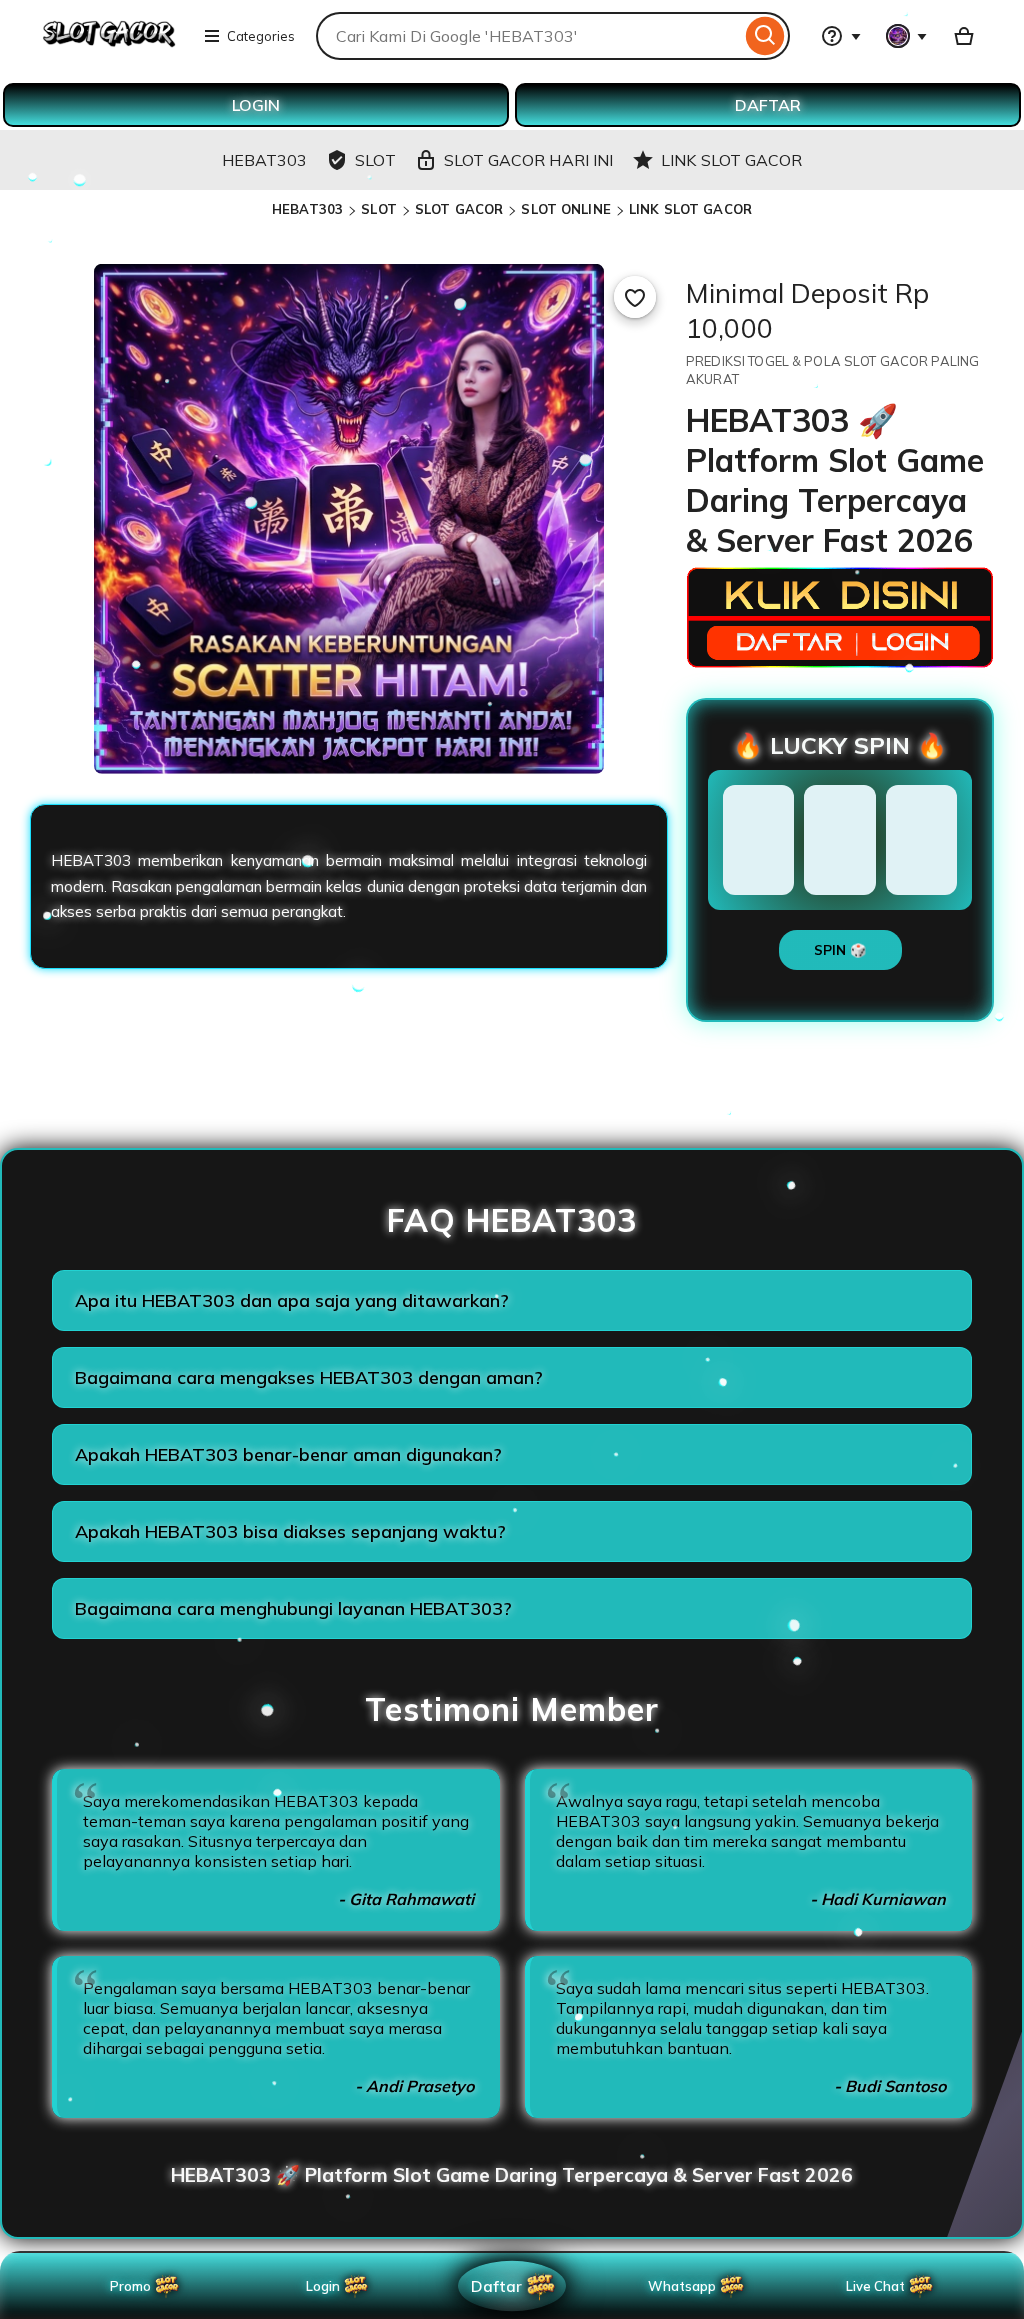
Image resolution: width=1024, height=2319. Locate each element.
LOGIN (256, 105)
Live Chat (875, 2286)
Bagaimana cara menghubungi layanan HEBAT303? (293, 1608)
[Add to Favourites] (635, 297)
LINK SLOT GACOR (690, 209)
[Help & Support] (841, 36)
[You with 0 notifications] (907, 36)
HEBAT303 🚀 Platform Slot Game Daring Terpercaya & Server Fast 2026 (512, 2175)
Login (323, 2286)
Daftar (496, 2285)
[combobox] (528, 36)
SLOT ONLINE (565, 209)
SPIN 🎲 (840, 950)
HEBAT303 (307, 209)
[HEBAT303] (109, 48)
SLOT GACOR (459, 209)
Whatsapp (685, 2286)
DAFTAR (768, 105)
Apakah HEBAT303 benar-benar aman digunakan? (288, 1454)
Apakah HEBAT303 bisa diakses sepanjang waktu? (290, 1531)
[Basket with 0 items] (964, 36)
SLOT (379, 209)
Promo (130, 2286)
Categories (261, 36)
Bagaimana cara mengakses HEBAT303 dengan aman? (309, 1377)
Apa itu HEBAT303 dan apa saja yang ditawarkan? (292, 1300)
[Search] (765, 36)
